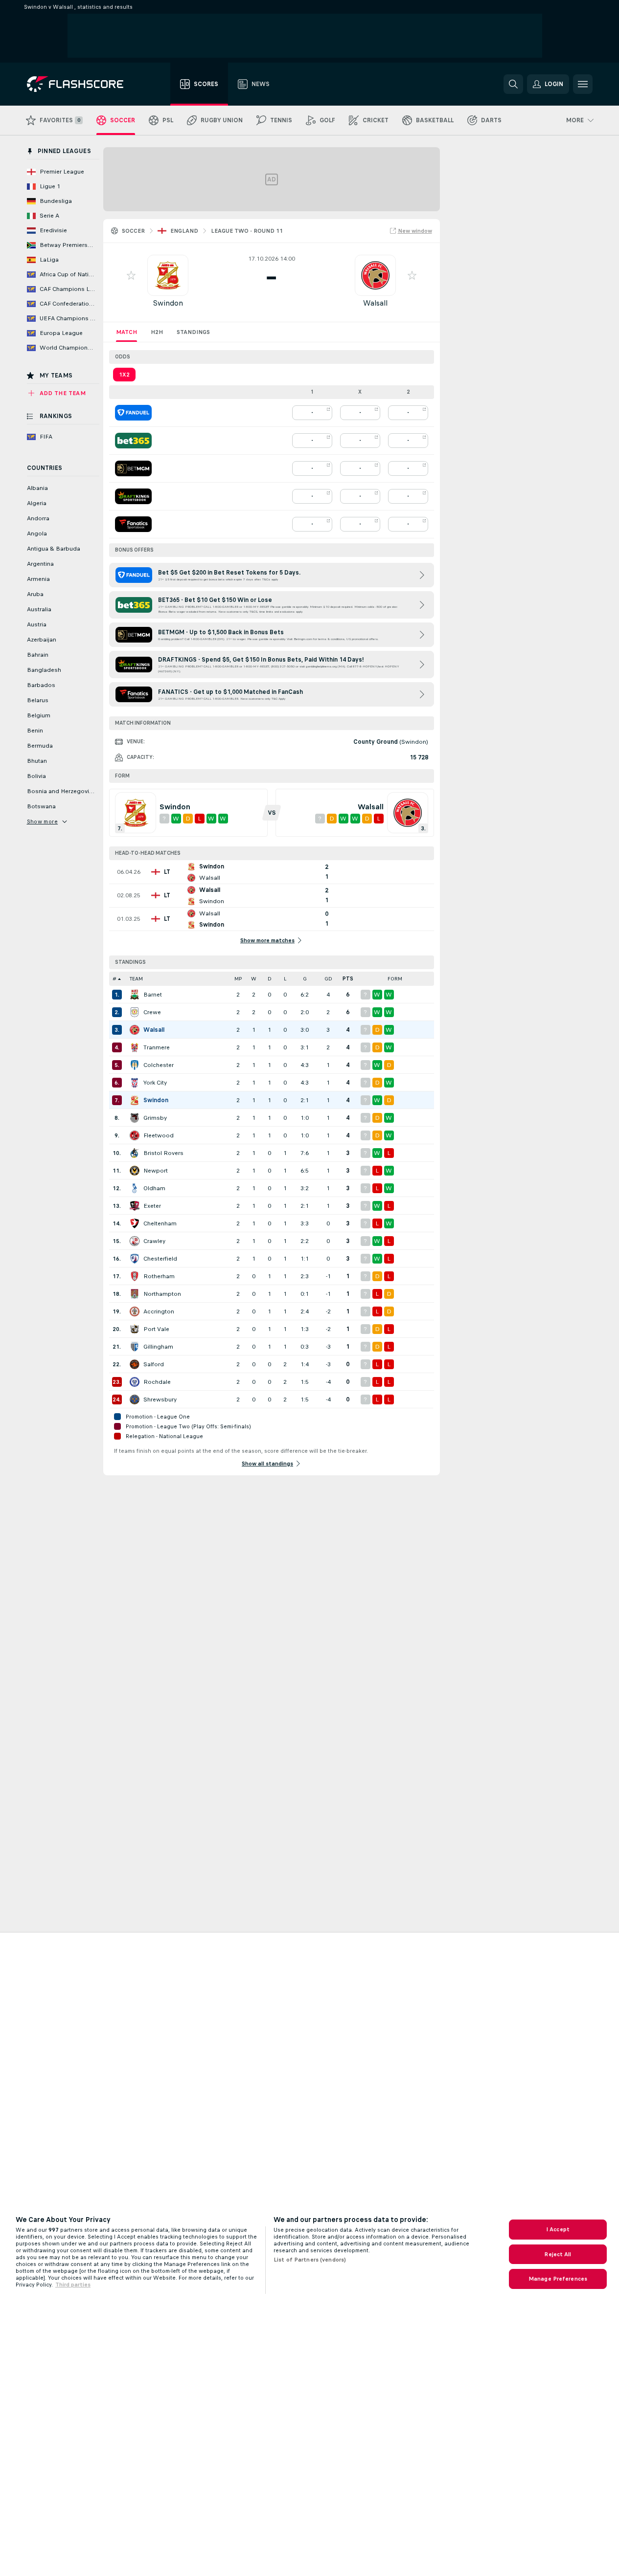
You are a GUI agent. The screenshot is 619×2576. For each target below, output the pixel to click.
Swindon (168, 303)
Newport (156, 1171)
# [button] (115, 979)
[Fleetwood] (135, 1135)
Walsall (375, 303)
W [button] (254, 979)
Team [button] (136, 979)
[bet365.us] (133, 441)
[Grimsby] (135, 1118)
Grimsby (155, 1118)
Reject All (558, 2254)
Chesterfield (160, 1259)
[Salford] (135, 1364)
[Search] (513, 84)
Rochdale (157, 1382)
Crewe (152, 1012)
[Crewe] (135, 1012)
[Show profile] (168, 275)
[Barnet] (135, 995)
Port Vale (156, 1329)
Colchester (159, 1065)
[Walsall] (135, 1030)
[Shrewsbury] (135, 1399)
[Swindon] (135, 1100)
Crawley (154, 1241)
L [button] (285, 979)
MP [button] (238, 979)
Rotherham (159, 1276)
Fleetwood (159, 1135)
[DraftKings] (133, 496)
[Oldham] (135, 1188)
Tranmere (157, 1047)
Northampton (162, 1294)
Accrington (159, 1311)
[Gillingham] (135, 1347)
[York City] (135, 1083)
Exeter (152, 1206)
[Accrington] (135, 1311)
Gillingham (158, 1347)
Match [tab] (126, 332)
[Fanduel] (133, 413)
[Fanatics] (133, 524)
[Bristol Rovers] (135, 1153)
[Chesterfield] (135, 1259)
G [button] (305, 979)
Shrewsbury (160, 1399)
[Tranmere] (135, 1047)
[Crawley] (135, 1241)
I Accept (558, 2229)
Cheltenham (160, 1223)
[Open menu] (583, 84)
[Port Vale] (135, 1329)
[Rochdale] (135, 1382)
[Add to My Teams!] (131, 275)
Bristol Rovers (163, 1153)
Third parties (73, 2285)
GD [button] (328, 979)
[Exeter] (135, 1206)
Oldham (154, 1188)
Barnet (153, 995)
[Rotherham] (135, 1276)
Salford (154, 1364)
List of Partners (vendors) (310, 2260)
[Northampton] (135, 1294)
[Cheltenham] (135, 1223)
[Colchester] (135, 1065)
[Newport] (135, 1171)
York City (155, 1083)
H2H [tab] (157, 332)
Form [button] (395, 979)
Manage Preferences (558, 2279)
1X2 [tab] (124, 375)
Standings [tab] (193, 332)
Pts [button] (348, 979)
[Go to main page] (82, 84)
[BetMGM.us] (133, 468)
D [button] (270, 979)
